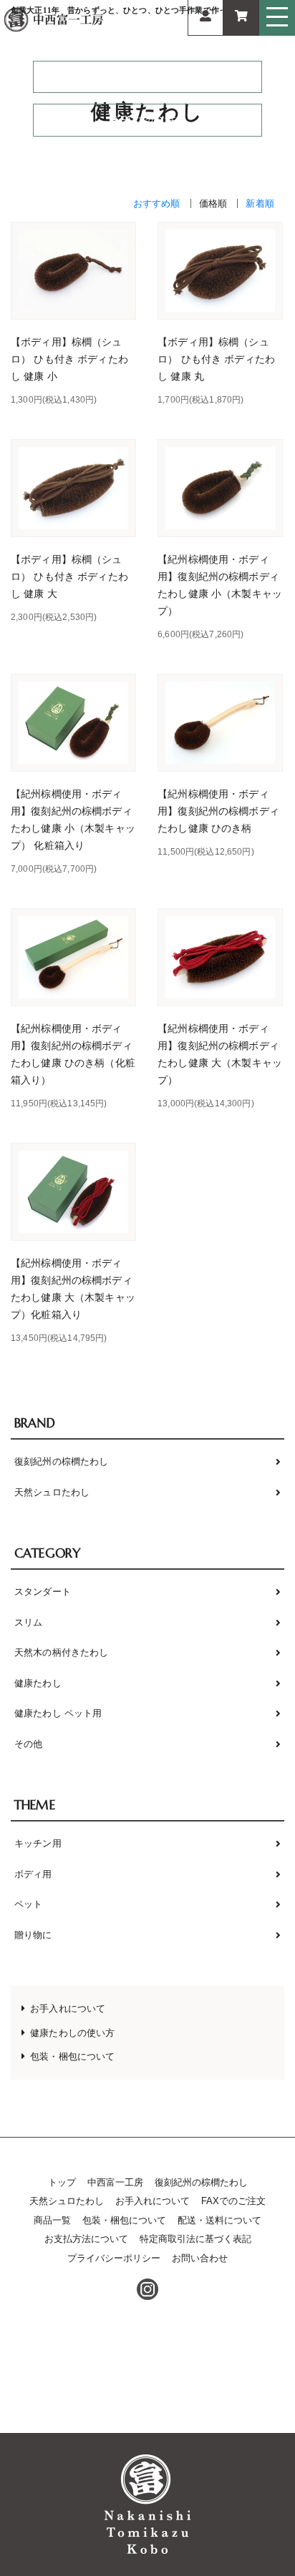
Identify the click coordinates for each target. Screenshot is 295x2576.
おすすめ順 (157, 203)
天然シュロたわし (52, 1492)
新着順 (260, 203)
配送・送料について (219, 2220)
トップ (62, 2182)
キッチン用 (38, 1843)
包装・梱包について (72, 2056)
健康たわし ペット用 (58, 1713)
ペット (28, 1904)
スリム (28, 1622)
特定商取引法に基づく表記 (195, 2239)
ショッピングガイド (155, 77)
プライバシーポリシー (114, 2258)
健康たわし (38, 1683)
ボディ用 (33, 1874)
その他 (28, 1744)
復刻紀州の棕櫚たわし (61, 1461)
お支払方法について (86, 2239)
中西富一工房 (115, 2182)
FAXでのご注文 (153, 120)
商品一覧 (52, 2220)
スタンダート (43, 1592)
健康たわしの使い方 (72, 2033)
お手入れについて (68, 2009)
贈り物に (33, 1935)
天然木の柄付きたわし (61, 1652)
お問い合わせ (200, 2258)
